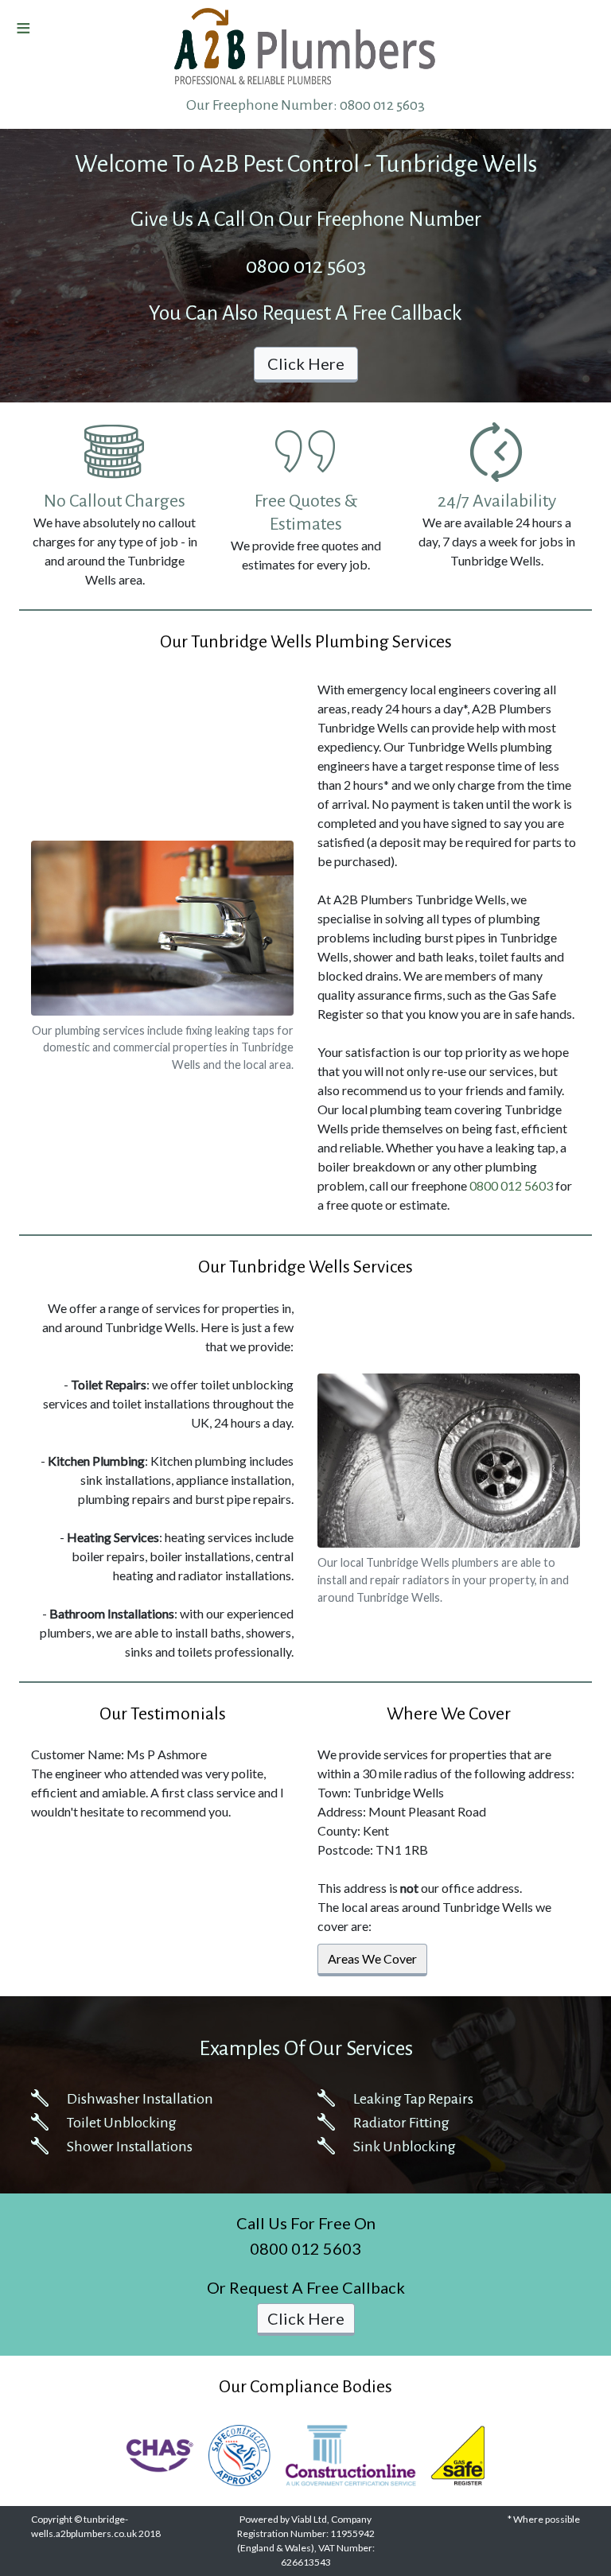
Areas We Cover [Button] (372, 1958)
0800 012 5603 (382, 105)
